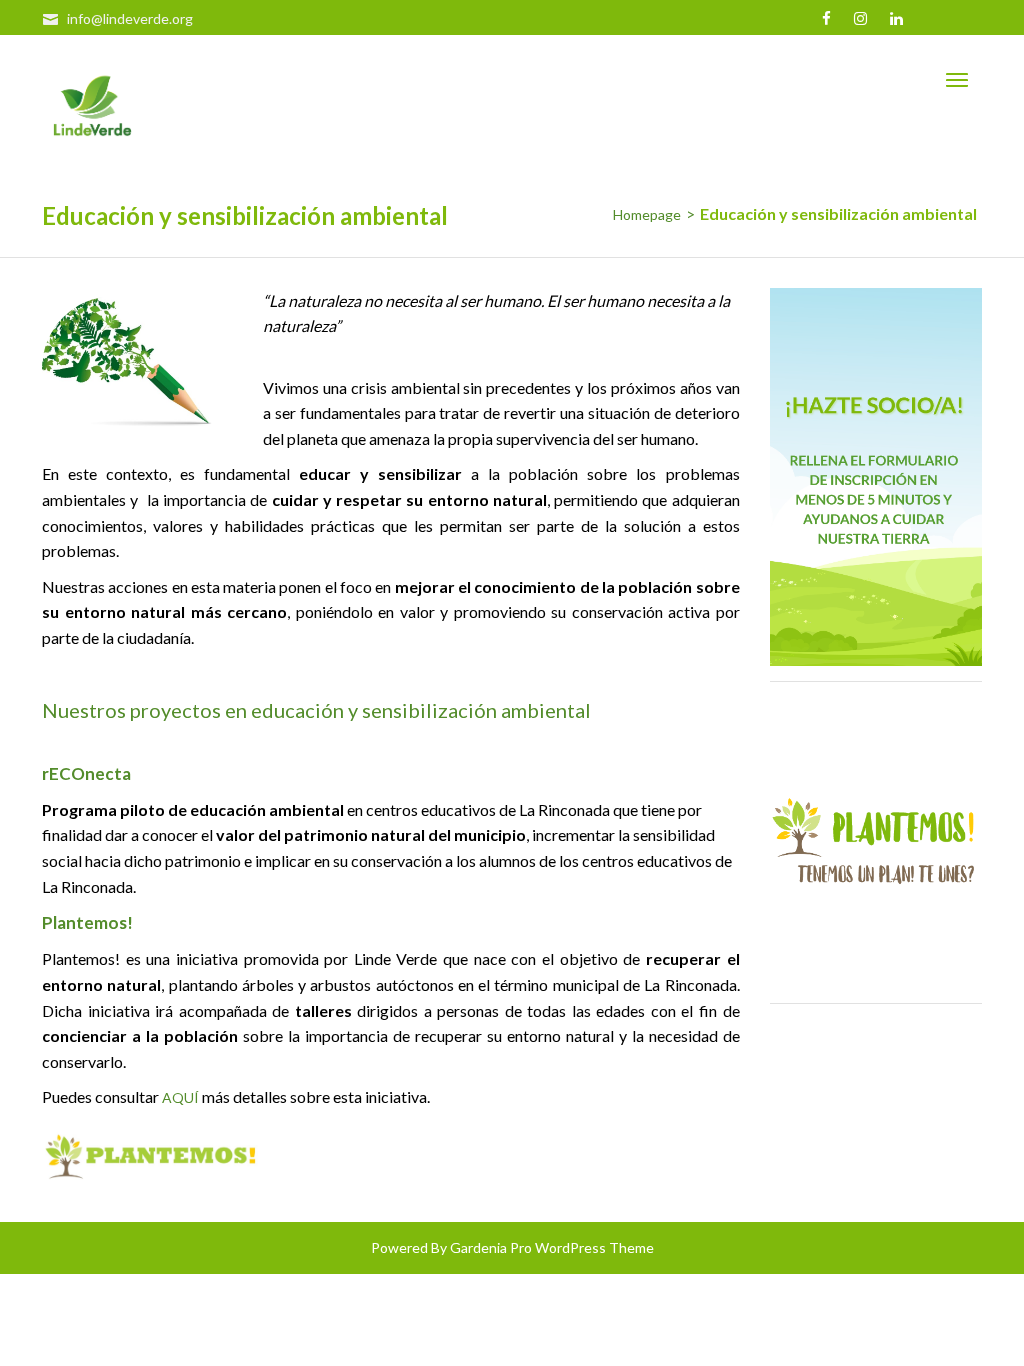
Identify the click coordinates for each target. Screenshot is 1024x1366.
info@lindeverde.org (130, 18)
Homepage (647, 214)
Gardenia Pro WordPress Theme (552, 1247)
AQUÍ (180, 1097)
